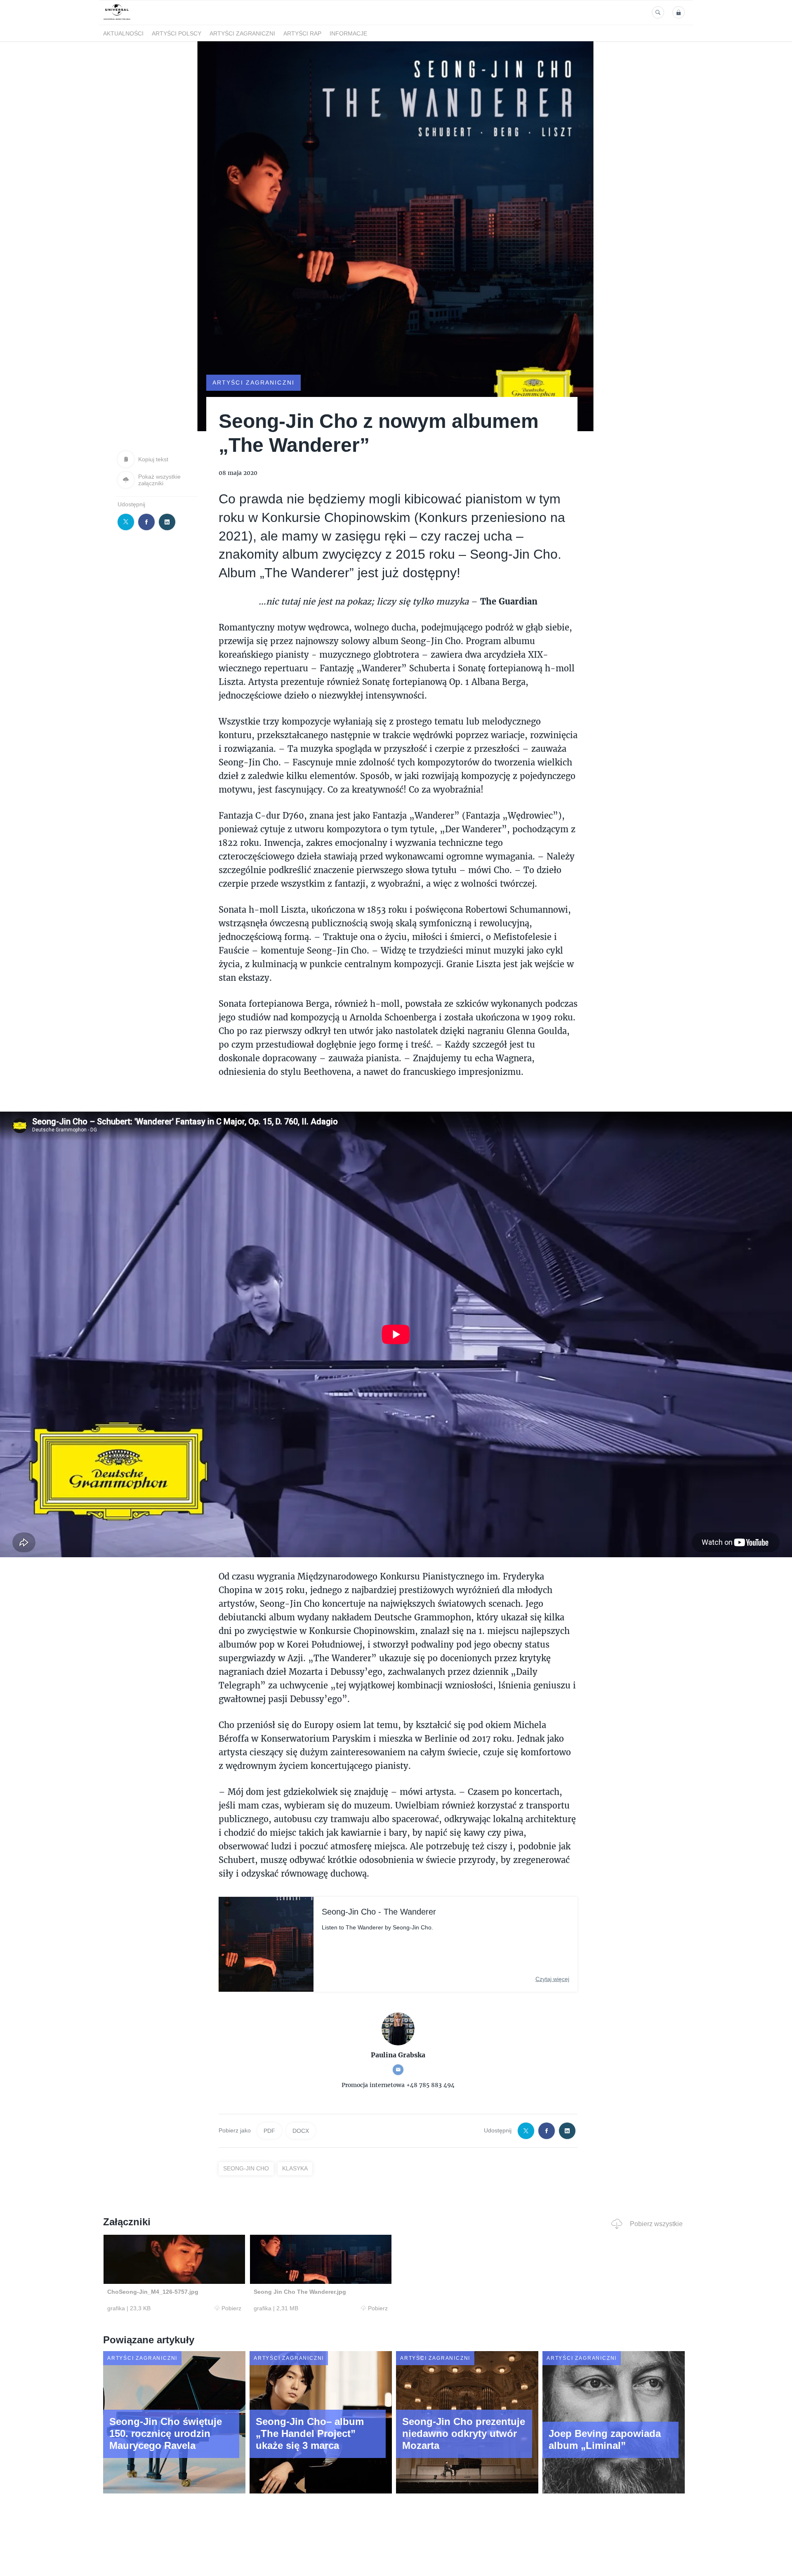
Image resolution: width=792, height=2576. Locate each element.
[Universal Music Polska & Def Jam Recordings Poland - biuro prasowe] (117, 20)
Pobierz (231, 2308)
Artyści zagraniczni (242, 33)
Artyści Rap (302, 33)
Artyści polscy (177, 33)
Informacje (348, 33)
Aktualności (123, 33)
